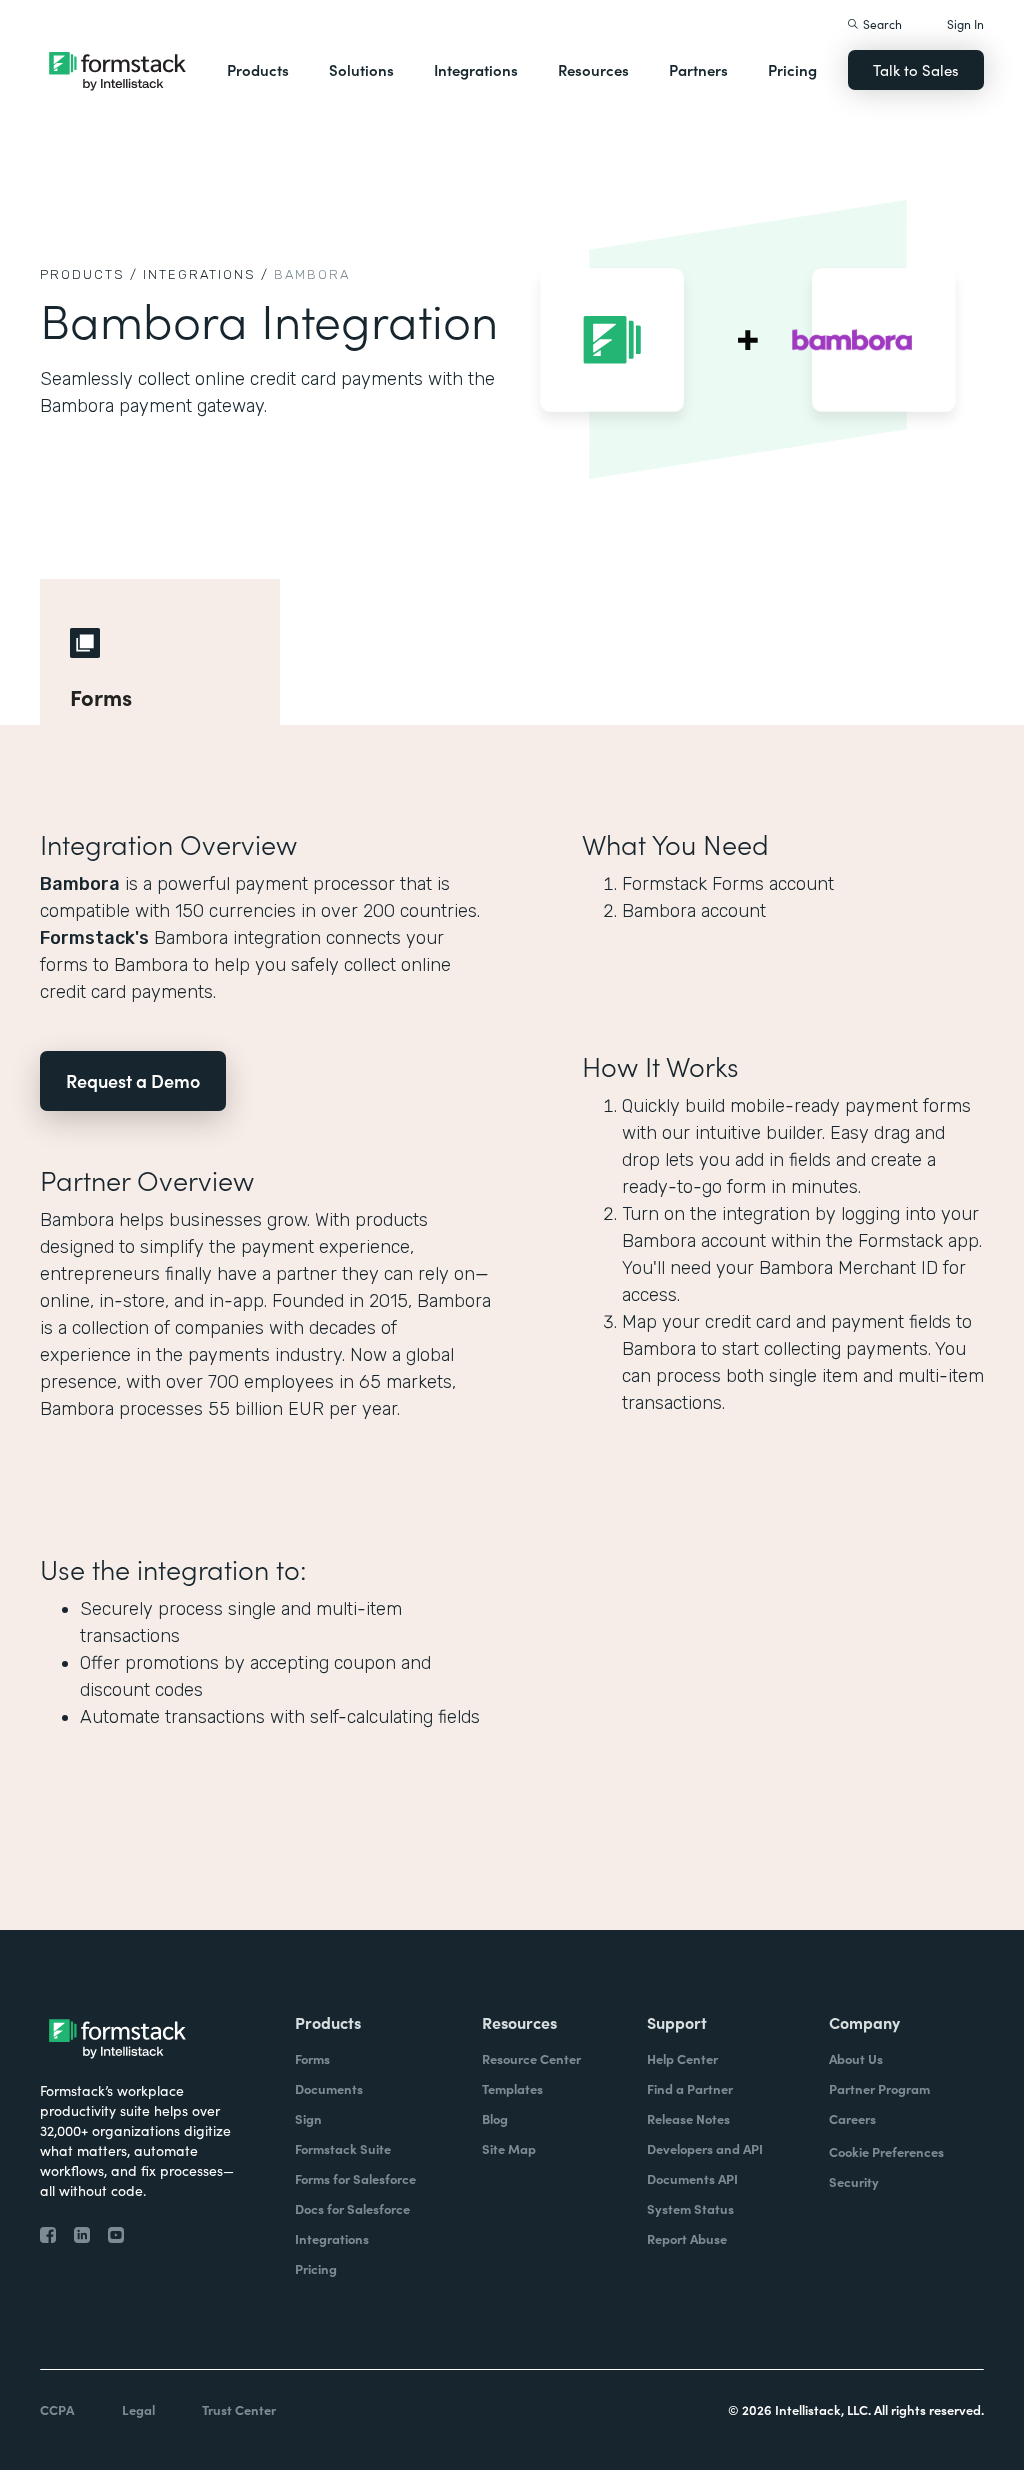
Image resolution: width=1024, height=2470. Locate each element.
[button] (258, 70)
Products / (89, 274)
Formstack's (94, 938)
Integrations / (206, 274)
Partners (698, 69)
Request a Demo (133, 1080)
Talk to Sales (916, 69)
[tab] (160, 652)
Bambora (80, 884)
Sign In (965, 23)
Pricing (792, 69)
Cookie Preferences (886, 2151)
